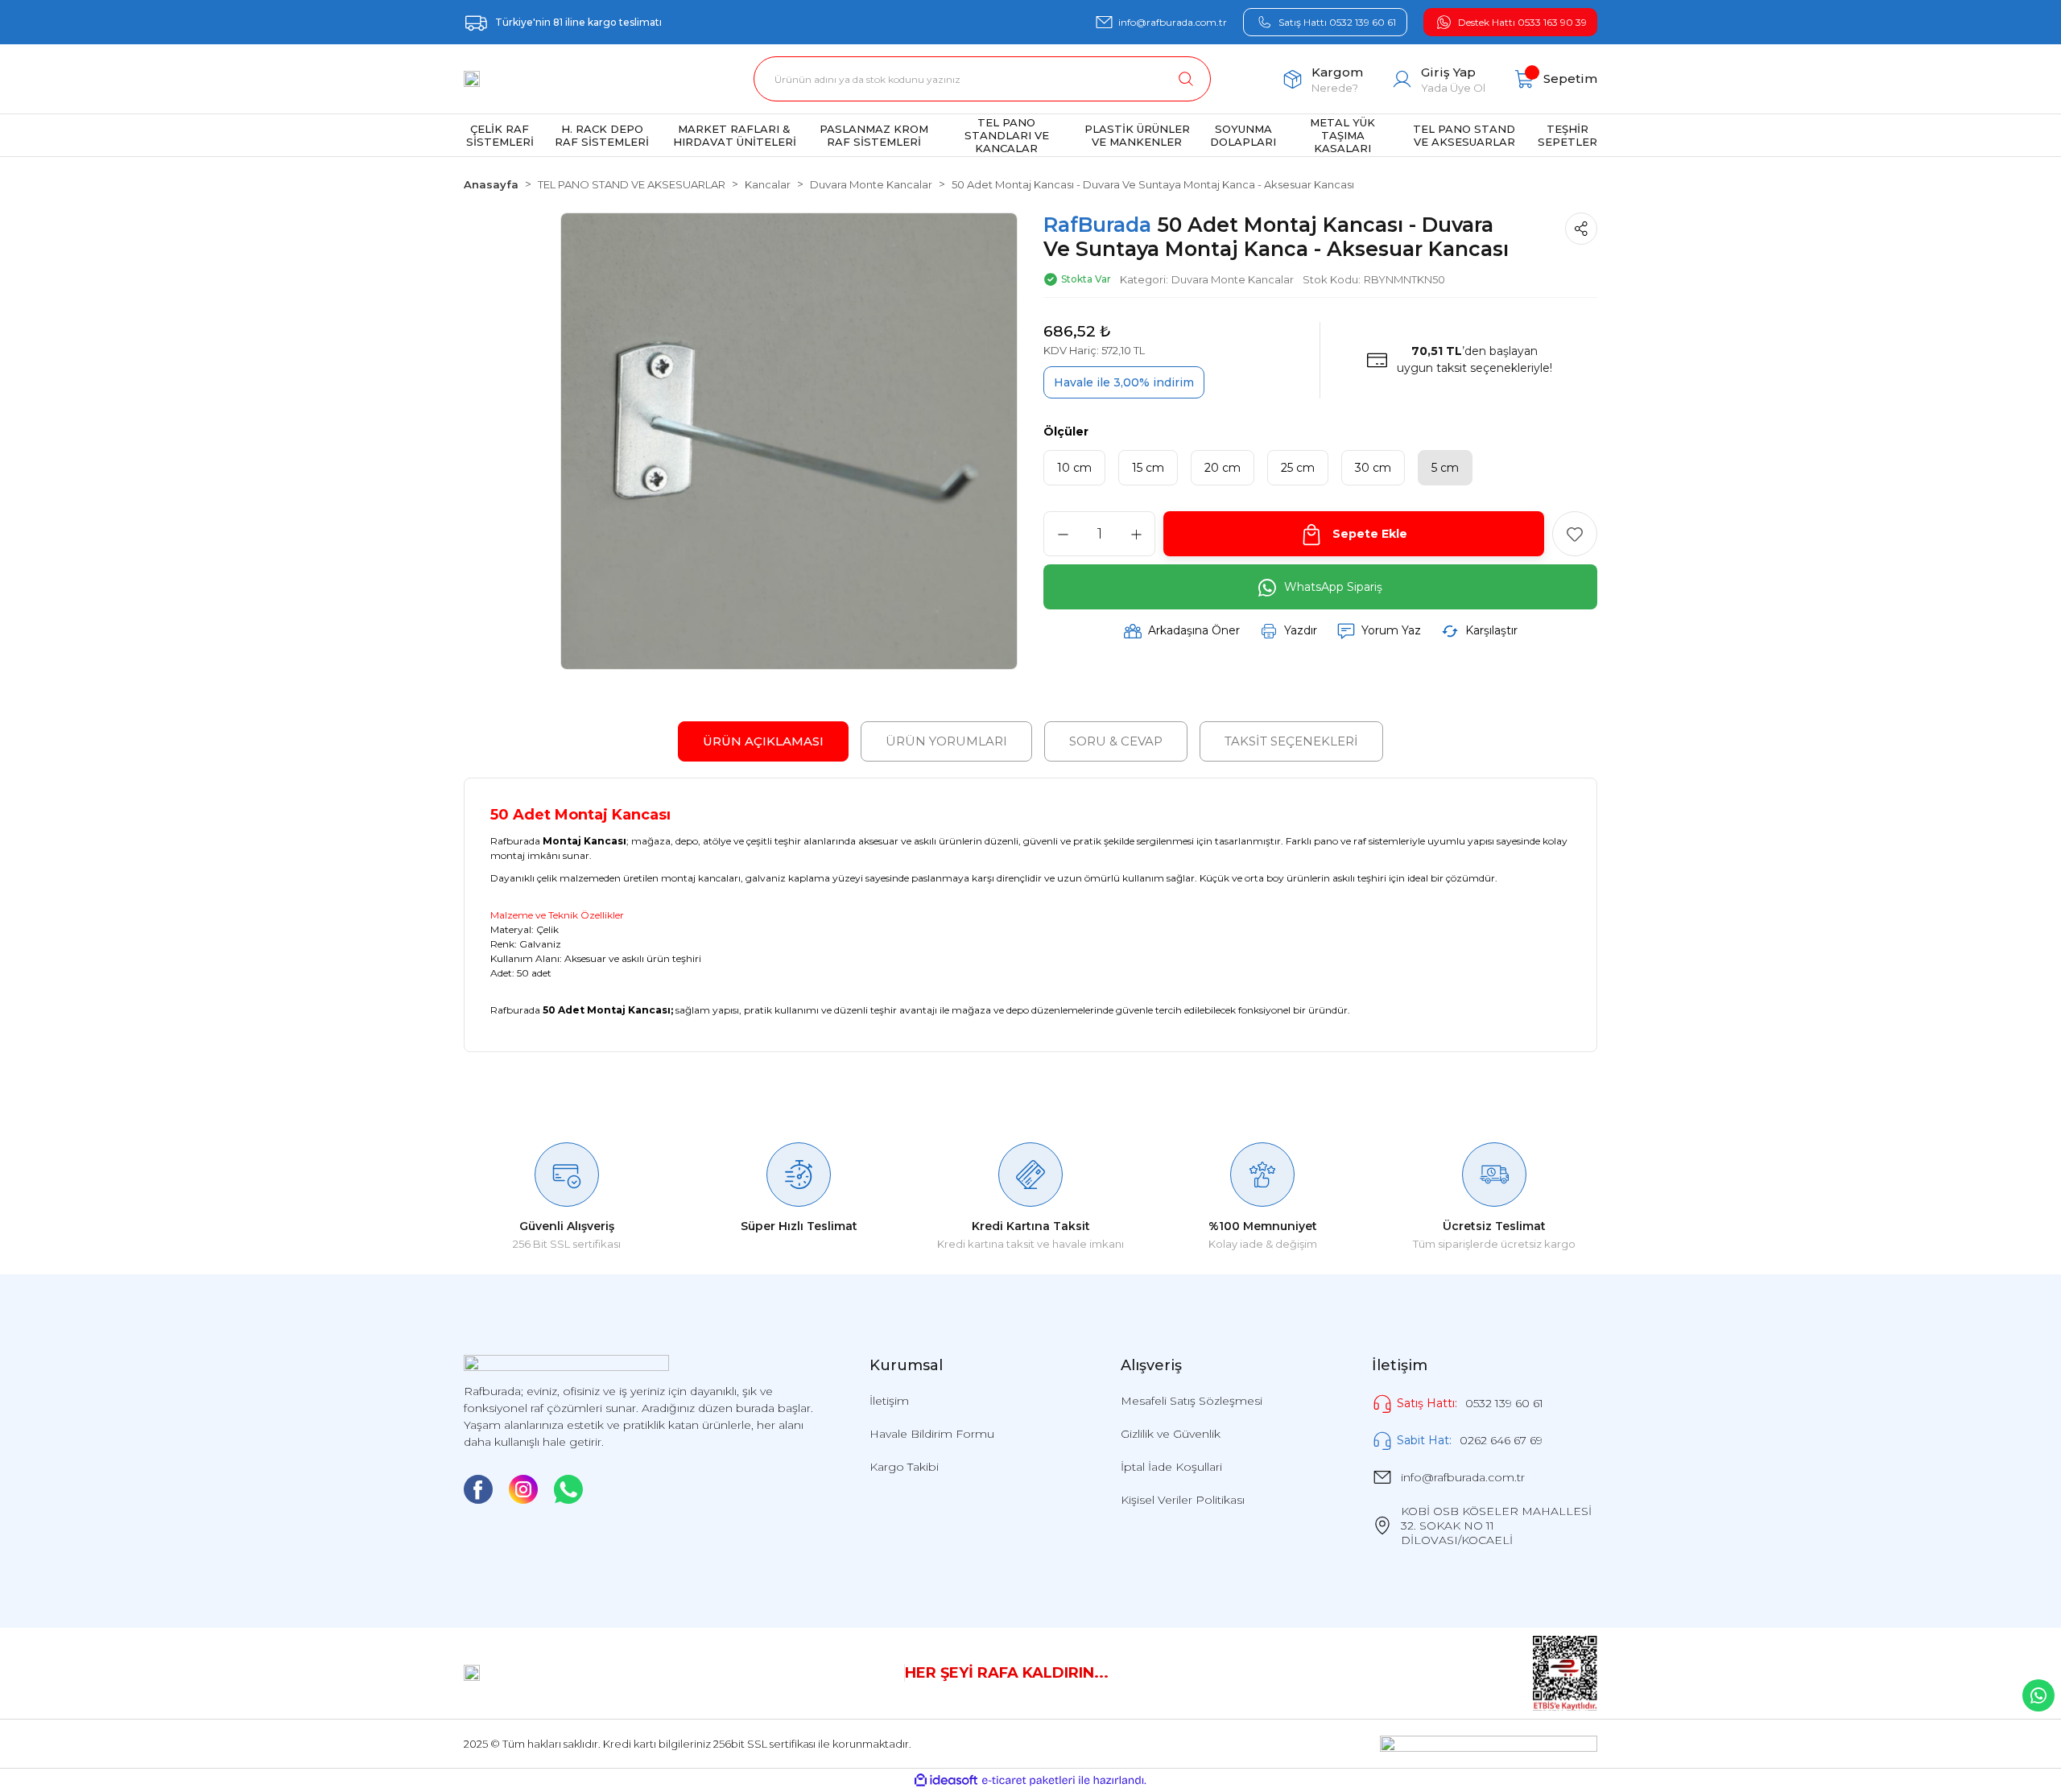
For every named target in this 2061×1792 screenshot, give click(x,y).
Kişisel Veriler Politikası (1183, 1500)
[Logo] (472, 79)
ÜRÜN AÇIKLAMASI (763, 741)
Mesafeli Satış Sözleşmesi (1192, 1401)
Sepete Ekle (1370, 535)
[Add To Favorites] (1575, 535)
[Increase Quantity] (1136, 535)
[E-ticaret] (1028, 1781)
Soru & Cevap (1116, 741)
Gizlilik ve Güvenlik (1171, 1434)
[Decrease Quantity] (1063, 535)
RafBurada (1100, 225)
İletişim (889, 1401)
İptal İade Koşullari (1171, 1467)
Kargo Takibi (904, 1467)
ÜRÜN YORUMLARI (946, 741)
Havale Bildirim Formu (932, 1434)
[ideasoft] (946, 1780)
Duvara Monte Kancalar (1233, 279)
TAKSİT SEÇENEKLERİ (1291, 741)
